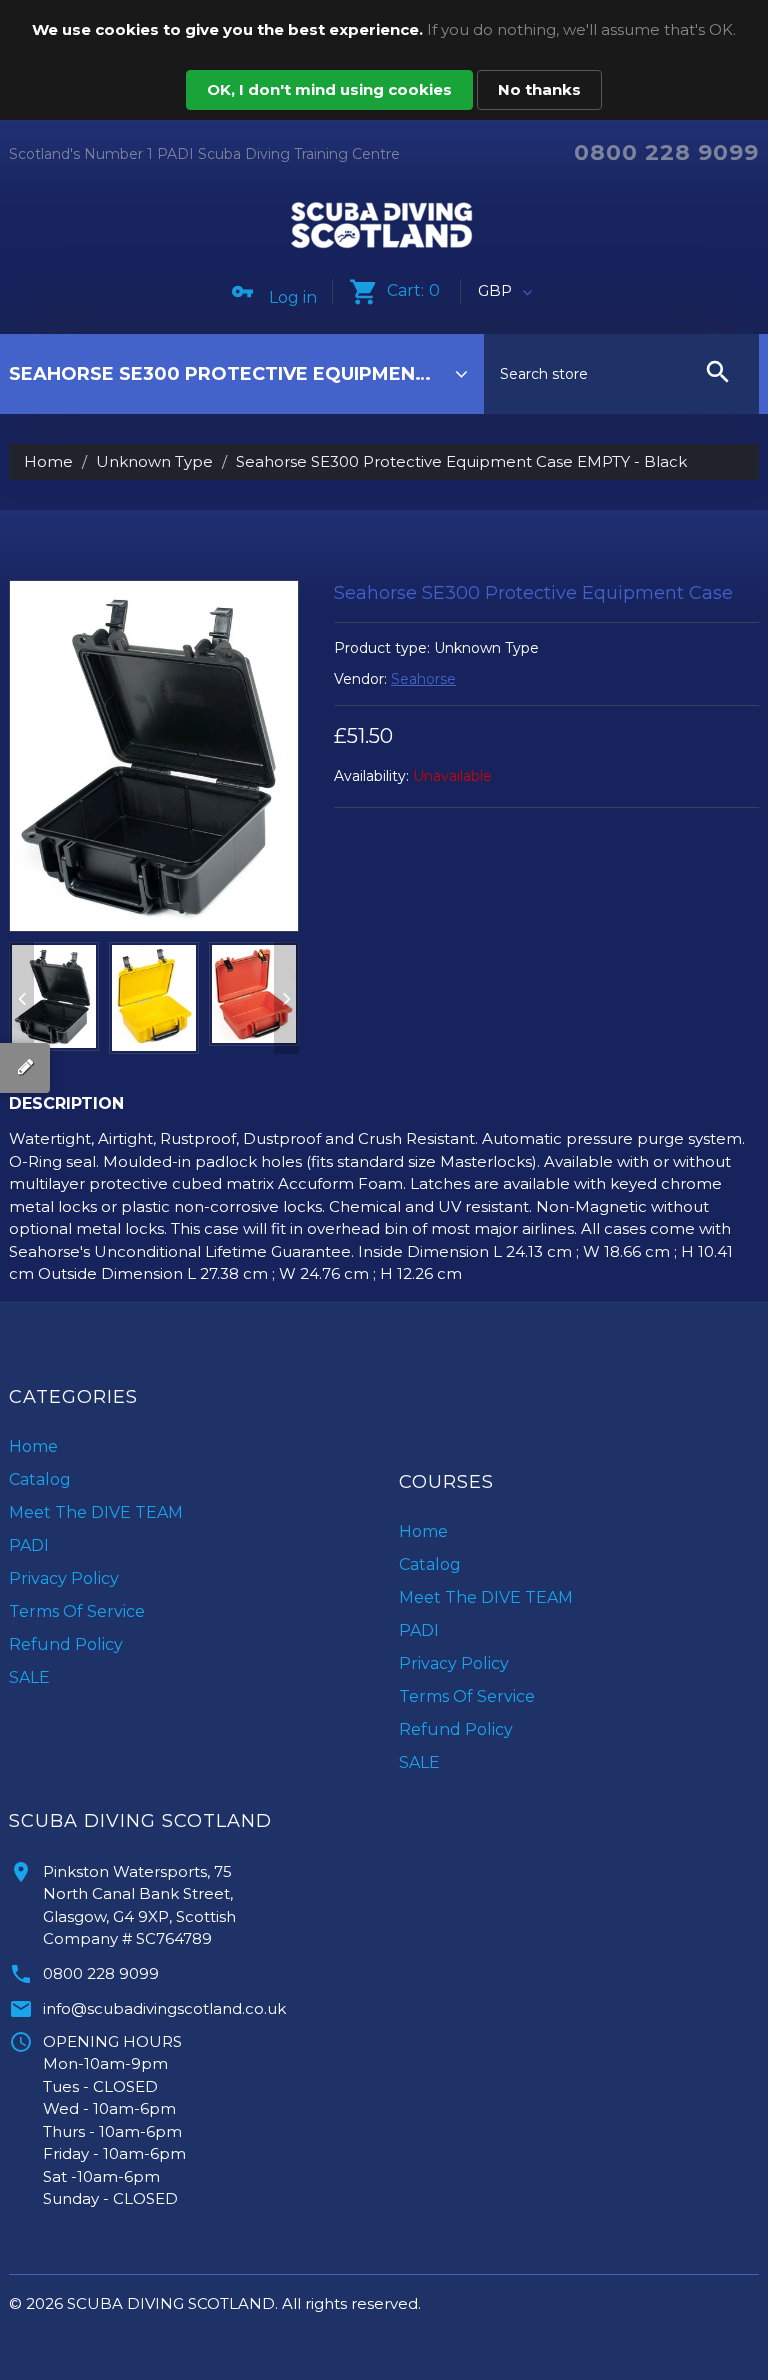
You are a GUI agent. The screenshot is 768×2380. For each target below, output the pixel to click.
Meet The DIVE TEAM (96, 1512)
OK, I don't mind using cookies (329, 89)
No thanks (539, 89)
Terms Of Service (77, 1611)
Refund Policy (66, 1644)
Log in (293, 297)
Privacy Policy (64, 1578)
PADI (29, 1545)
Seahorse (423, 679)
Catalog (40, 1479)
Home (48, 461)
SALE (29, 1677)
